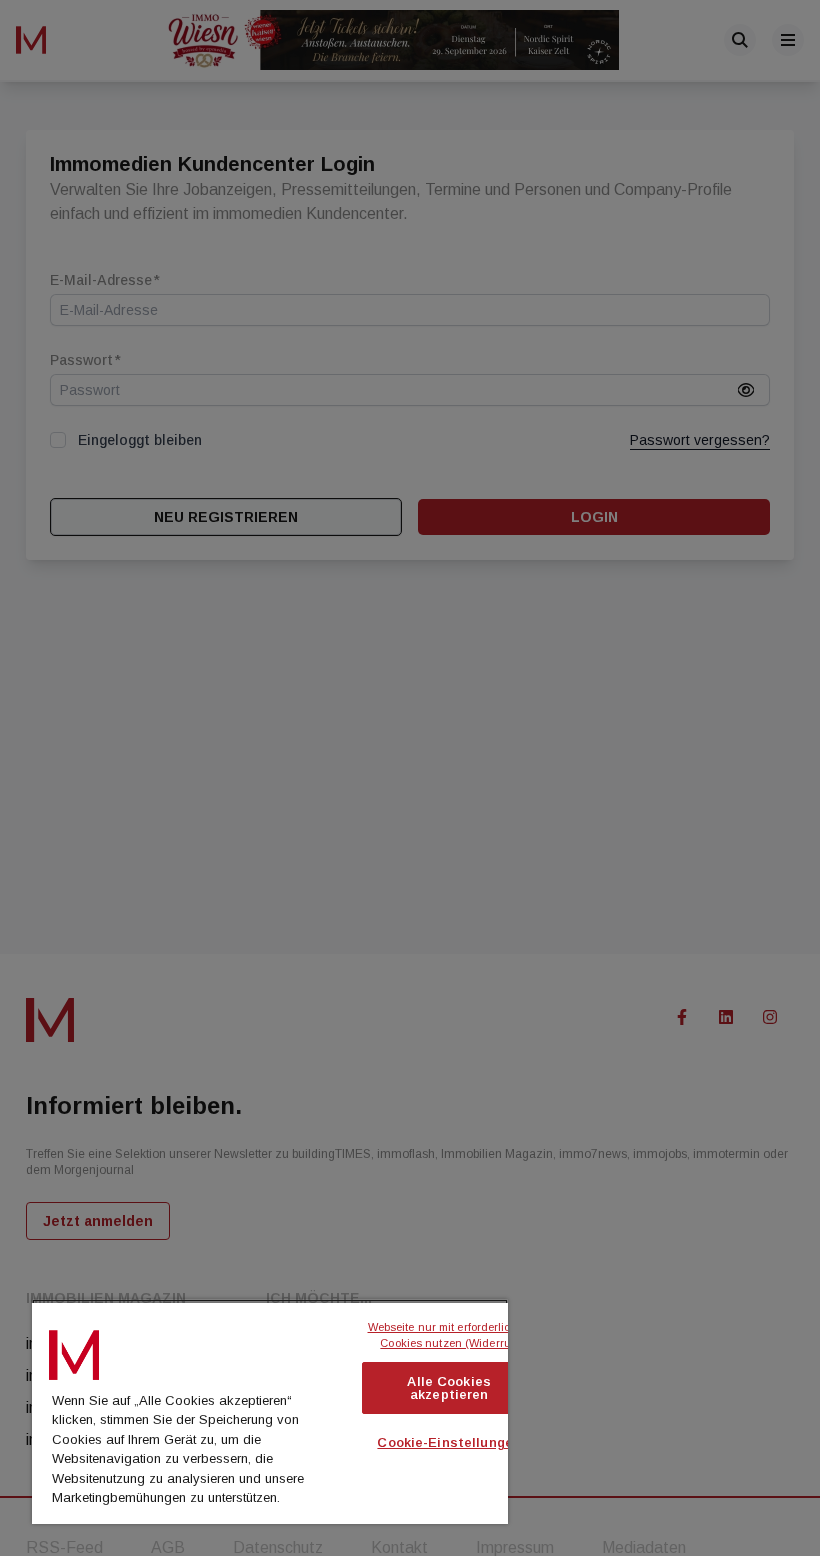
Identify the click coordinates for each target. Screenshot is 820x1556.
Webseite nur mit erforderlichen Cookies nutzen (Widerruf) (451, 1335)
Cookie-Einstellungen (449, 1442)
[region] (270, 1411)
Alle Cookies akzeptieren (449, 1388)
